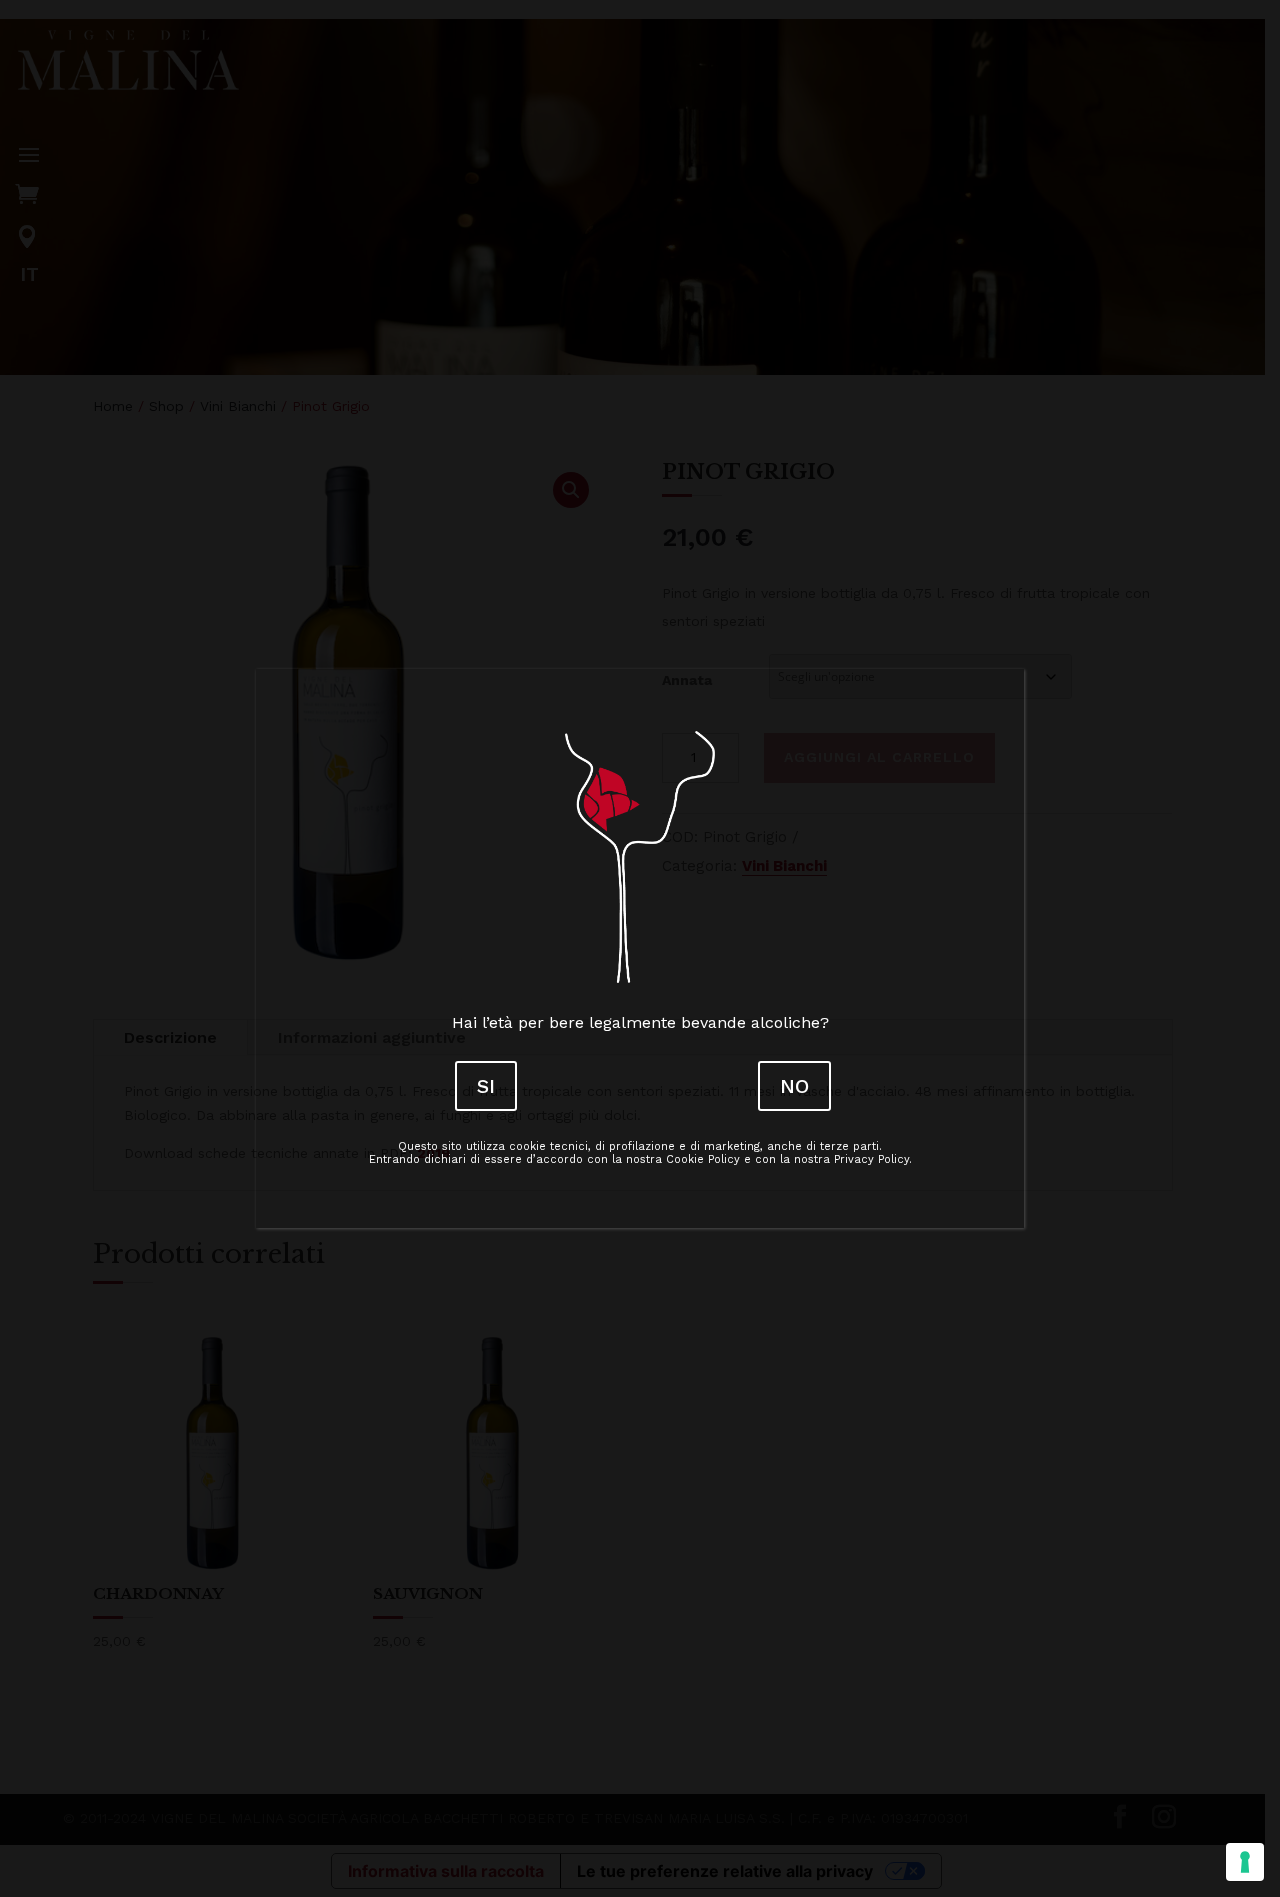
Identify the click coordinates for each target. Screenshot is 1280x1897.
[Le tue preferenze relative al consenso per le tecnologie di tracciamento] (1245, 1862)
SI (486, 1086)
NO (794, 1086)
